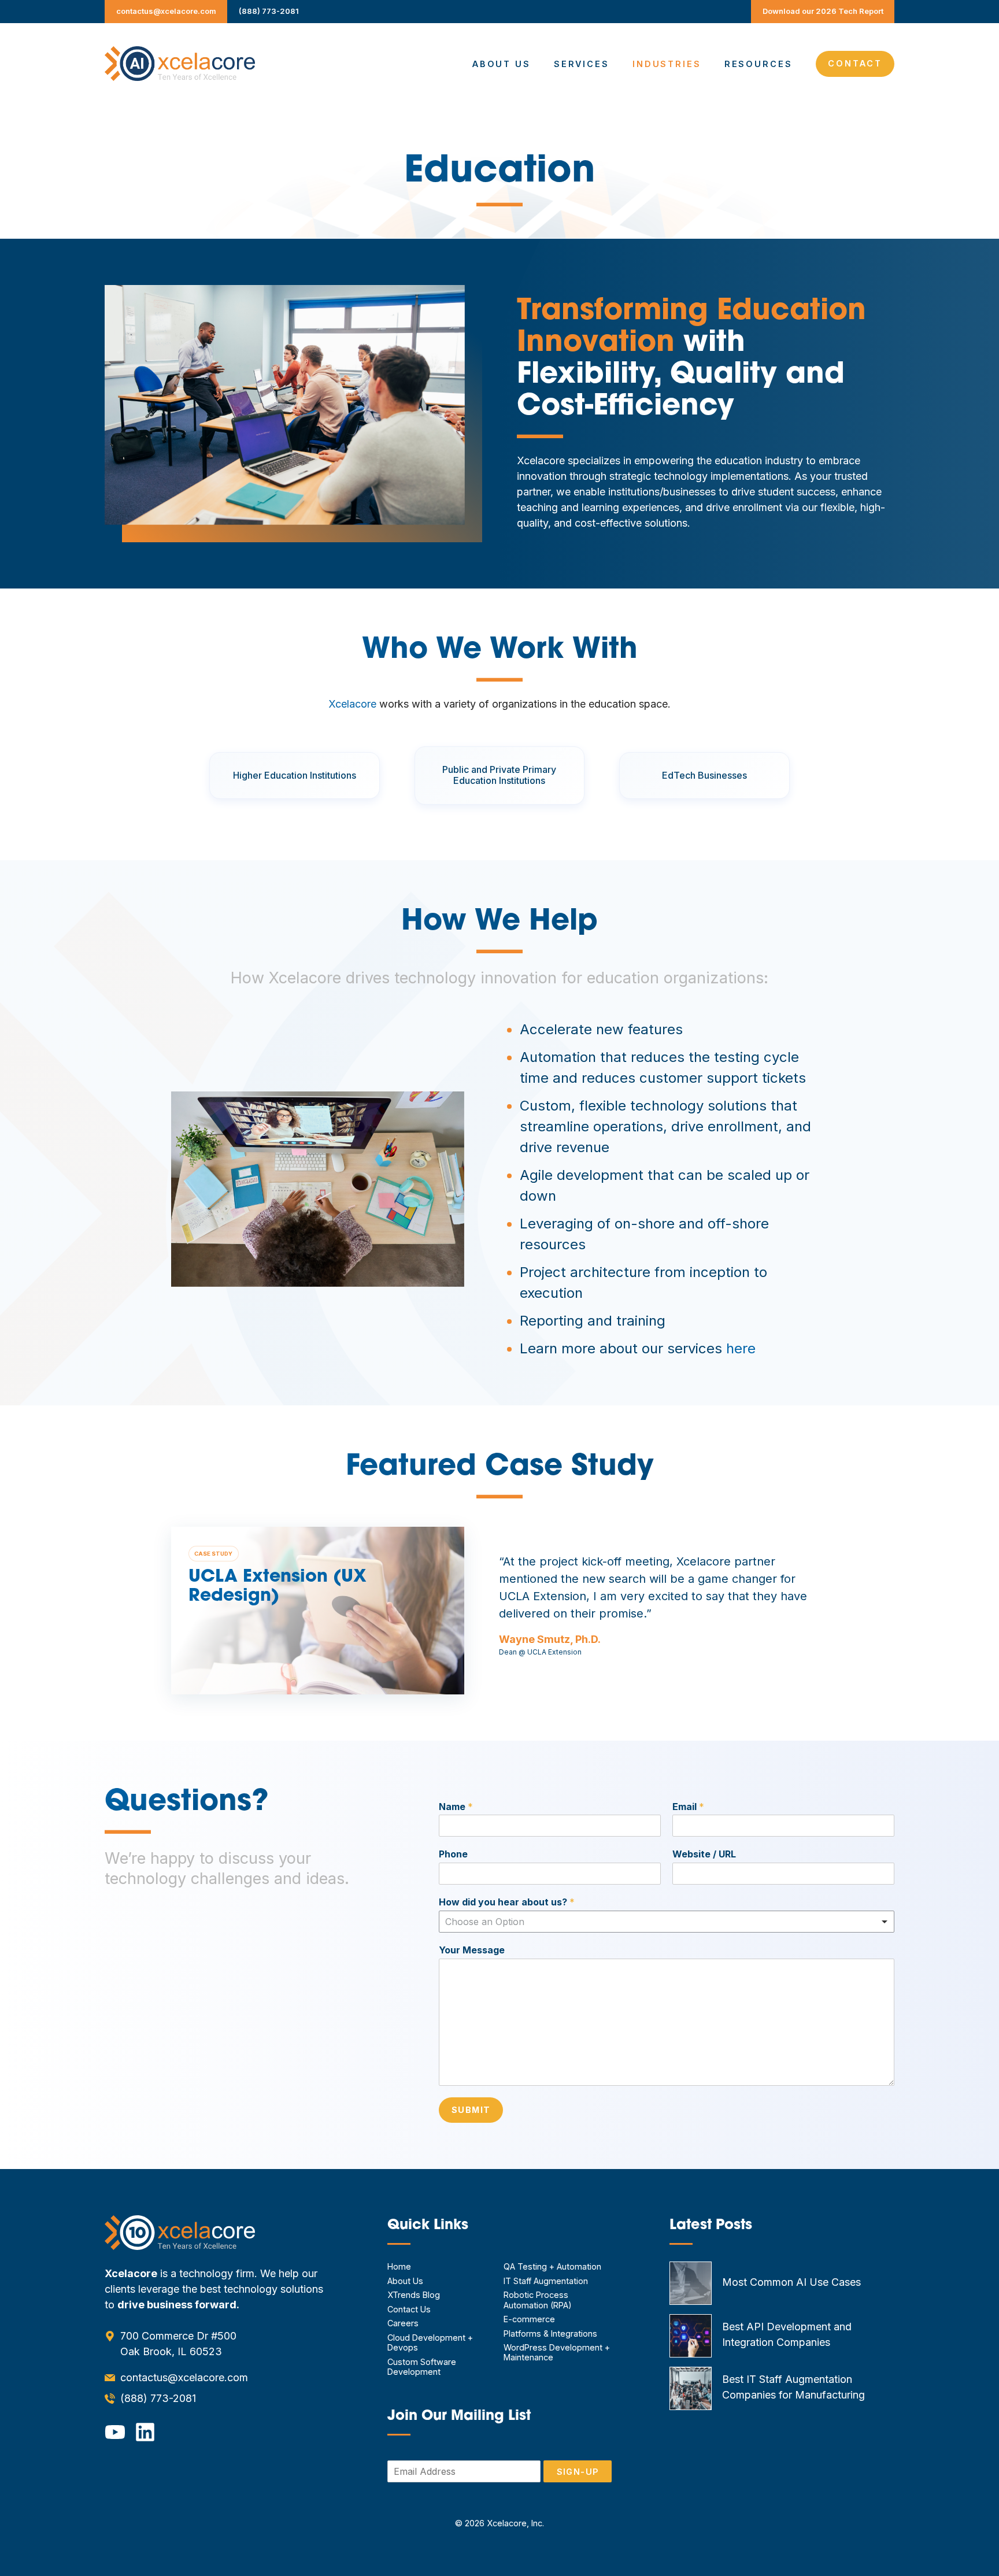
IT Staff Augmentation (546, 2281)
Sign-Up (578, 2472)
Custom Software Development (422, 2367)
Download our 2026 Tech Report (823, 11)
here (741, 1348)
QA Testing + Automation (552, 2266)
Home (399, 2266)
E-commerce (529, 2319)
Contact (855, 63)
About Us (502, 64)
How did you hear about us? (507, 1902)
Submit (471, 2110)
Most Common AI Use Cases (791, 2282)
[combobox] (667, 1922)
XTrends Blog (414, 2295)
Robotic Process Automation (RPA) (538, 2300)
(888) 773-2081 (269, 11)
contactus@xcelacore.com (166, 11)
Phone (453, 1854)
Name (456, 1807)
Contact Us (409, 2309)
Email (688, 1807)
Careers (403, 2323)
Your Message (472, 1950)
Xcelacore (352, 704)
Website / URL (704, 1854)
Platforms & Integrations (550, 2333)
